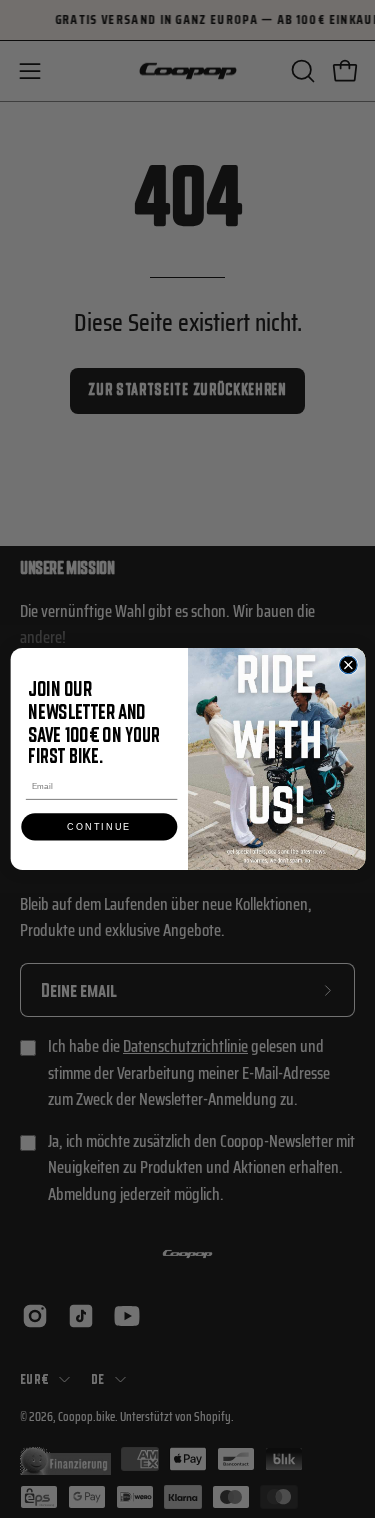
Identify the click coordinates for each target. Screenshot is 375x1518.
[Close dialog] (348, 665)
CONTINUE (99, 827)
